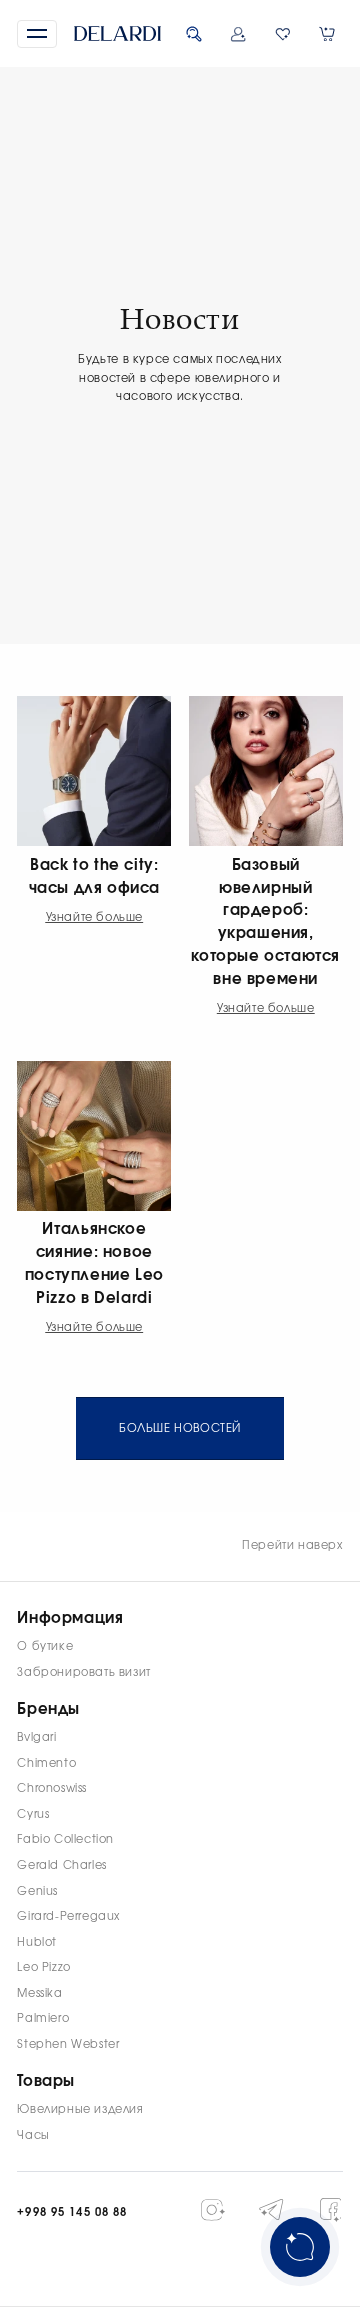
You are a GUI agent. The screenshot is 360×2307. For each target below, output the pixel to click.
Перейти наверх (292, 1545)
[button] (36, 34)
